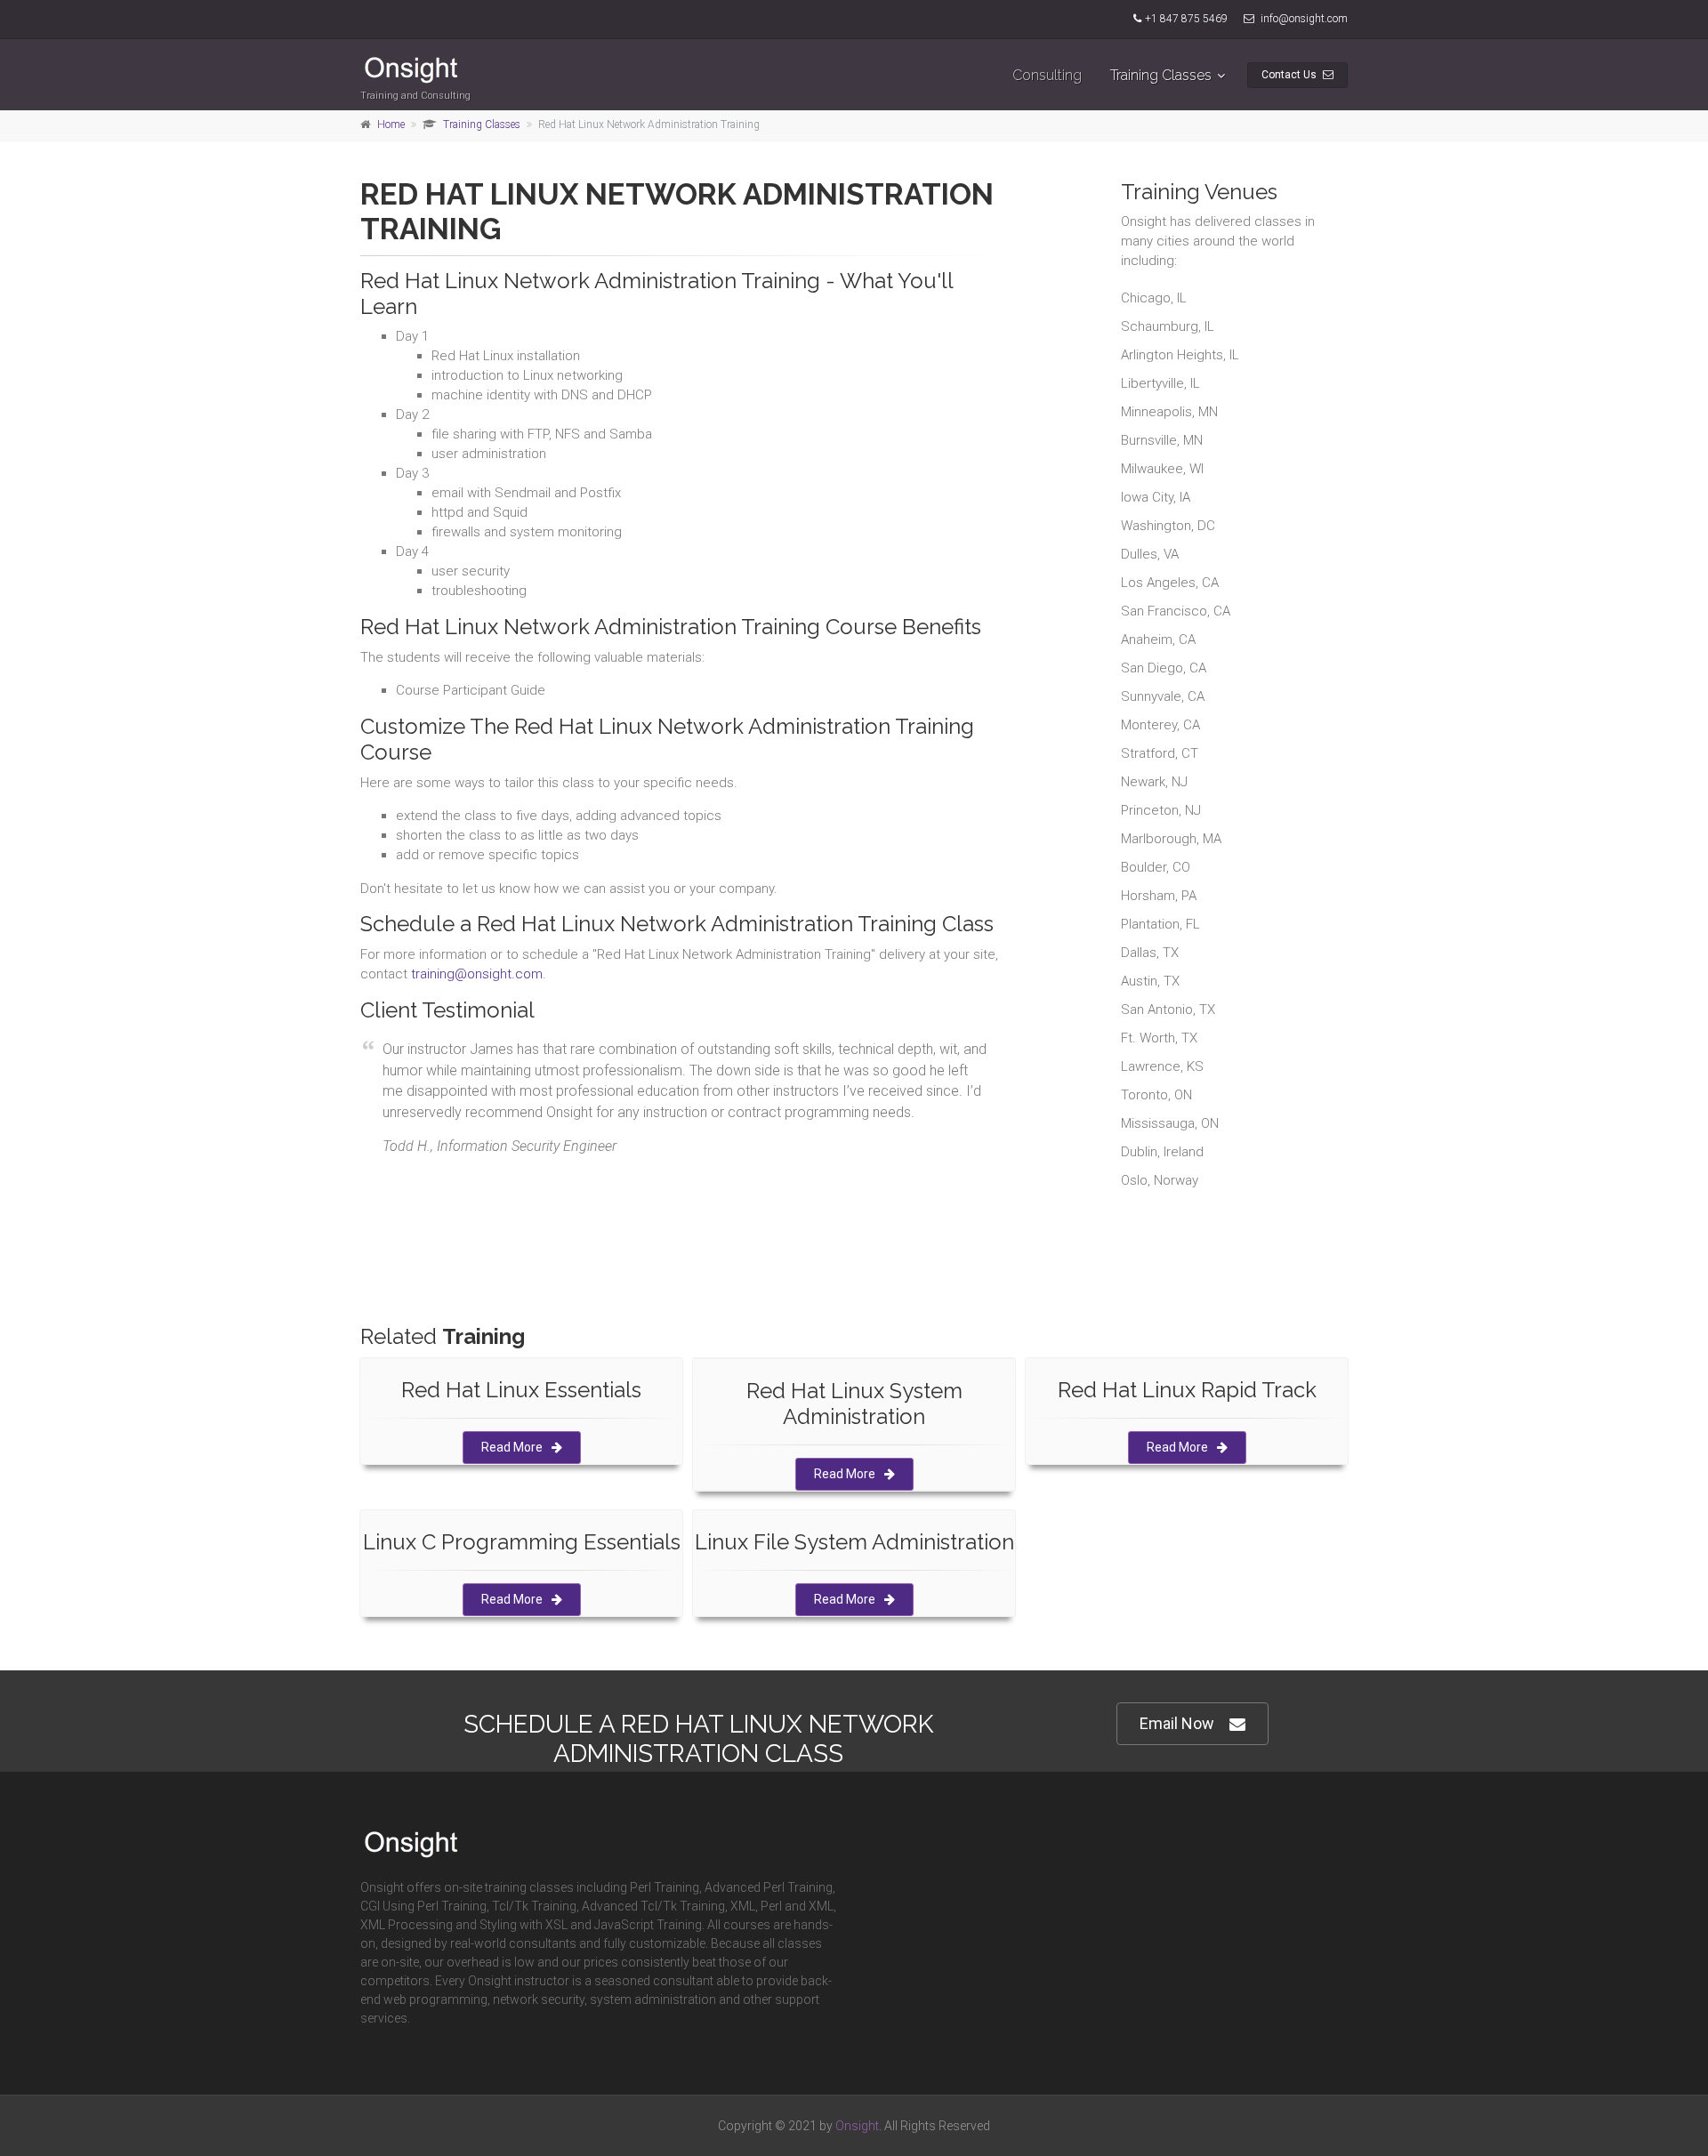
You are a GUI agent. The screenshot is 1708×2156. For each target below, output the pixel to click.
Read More (512, 1447)
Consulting (1047, 75)
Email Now (1177, 1723)
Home (391, 125)
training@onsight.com (477, 974)
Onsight (857, 2126)
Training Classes (1161, 75)
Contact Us (1290, 75)
